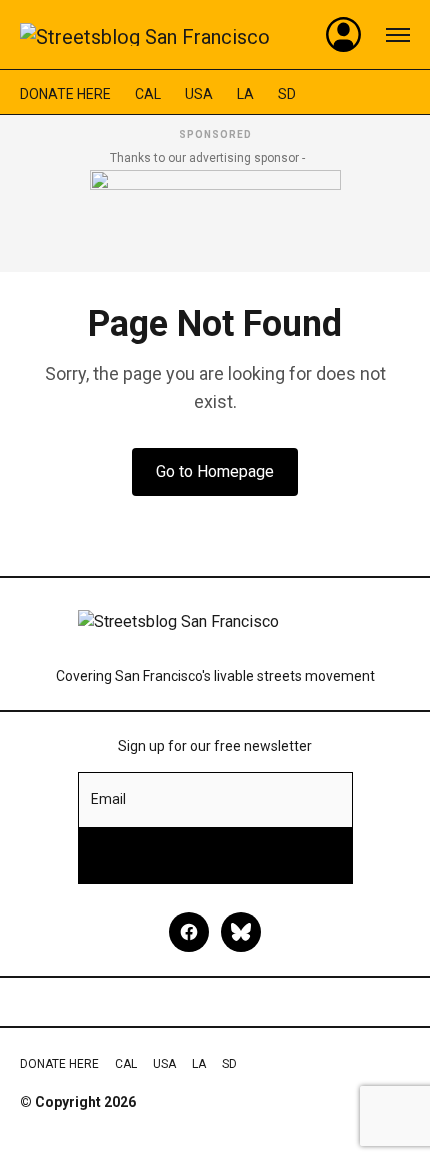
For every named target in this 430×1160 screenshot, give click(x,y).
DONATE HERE (65, 94)
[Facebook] (189, 932)
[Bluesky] (241, 932)
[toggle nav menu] (398, 35)
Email (108, 799)
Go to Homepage (215, 471)
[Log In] (344, 35)
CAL (148, 94)
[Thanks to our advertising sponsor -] (215, 215)
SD (287, 94)
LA (245, 94)
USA (199, 94)
